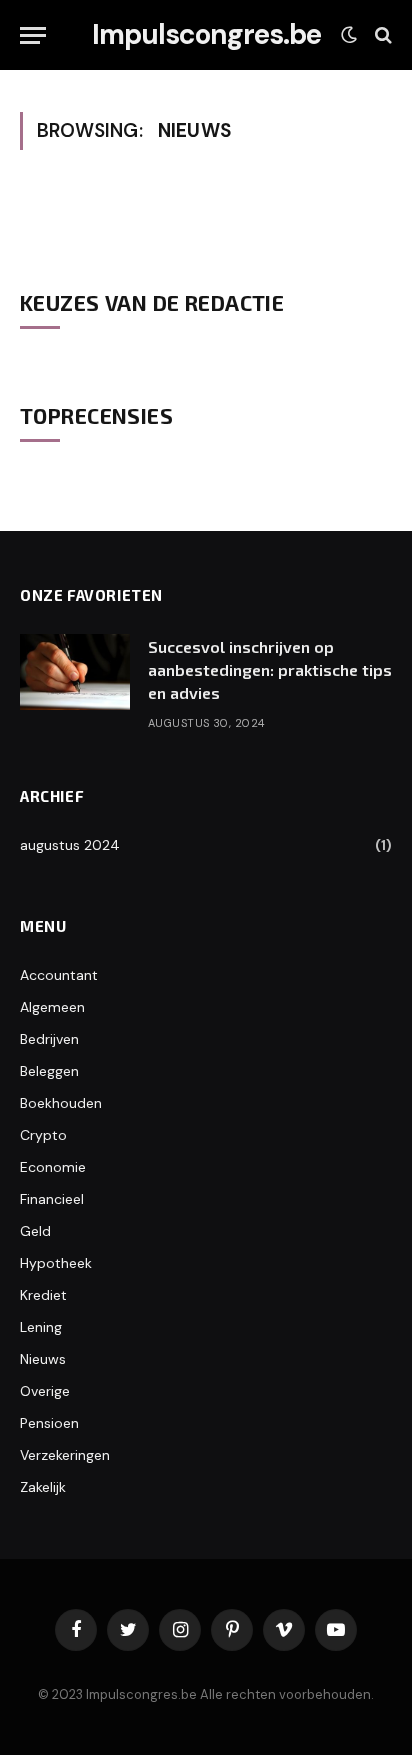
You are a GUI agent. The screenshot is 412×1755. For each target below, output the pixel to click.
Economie (53, 1167)
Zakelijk (43, 1487)
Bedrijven (49, 1039)
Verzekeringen (65, 1455)
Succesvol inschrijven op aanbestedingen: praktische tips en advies (270, 669)
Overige (45, 1391)
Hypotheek (56, 1263)
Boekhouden (61, 1103)
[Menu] (33, 35)
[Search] (381, 35)
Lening (41, 1327)
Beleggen (49, 1071)
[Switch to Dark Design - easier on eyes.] (349, 35)
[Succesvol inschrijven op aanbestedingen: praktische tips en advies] (75, 672)
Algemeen (52, 1007)
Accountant (59, 975)
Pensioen (49, 1423)
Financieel (52, 1199)
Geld (35, 1231)
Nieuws (43, 1359)
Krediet (43, 1295)
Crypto (43, 1135)
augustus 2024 (70, 845)
